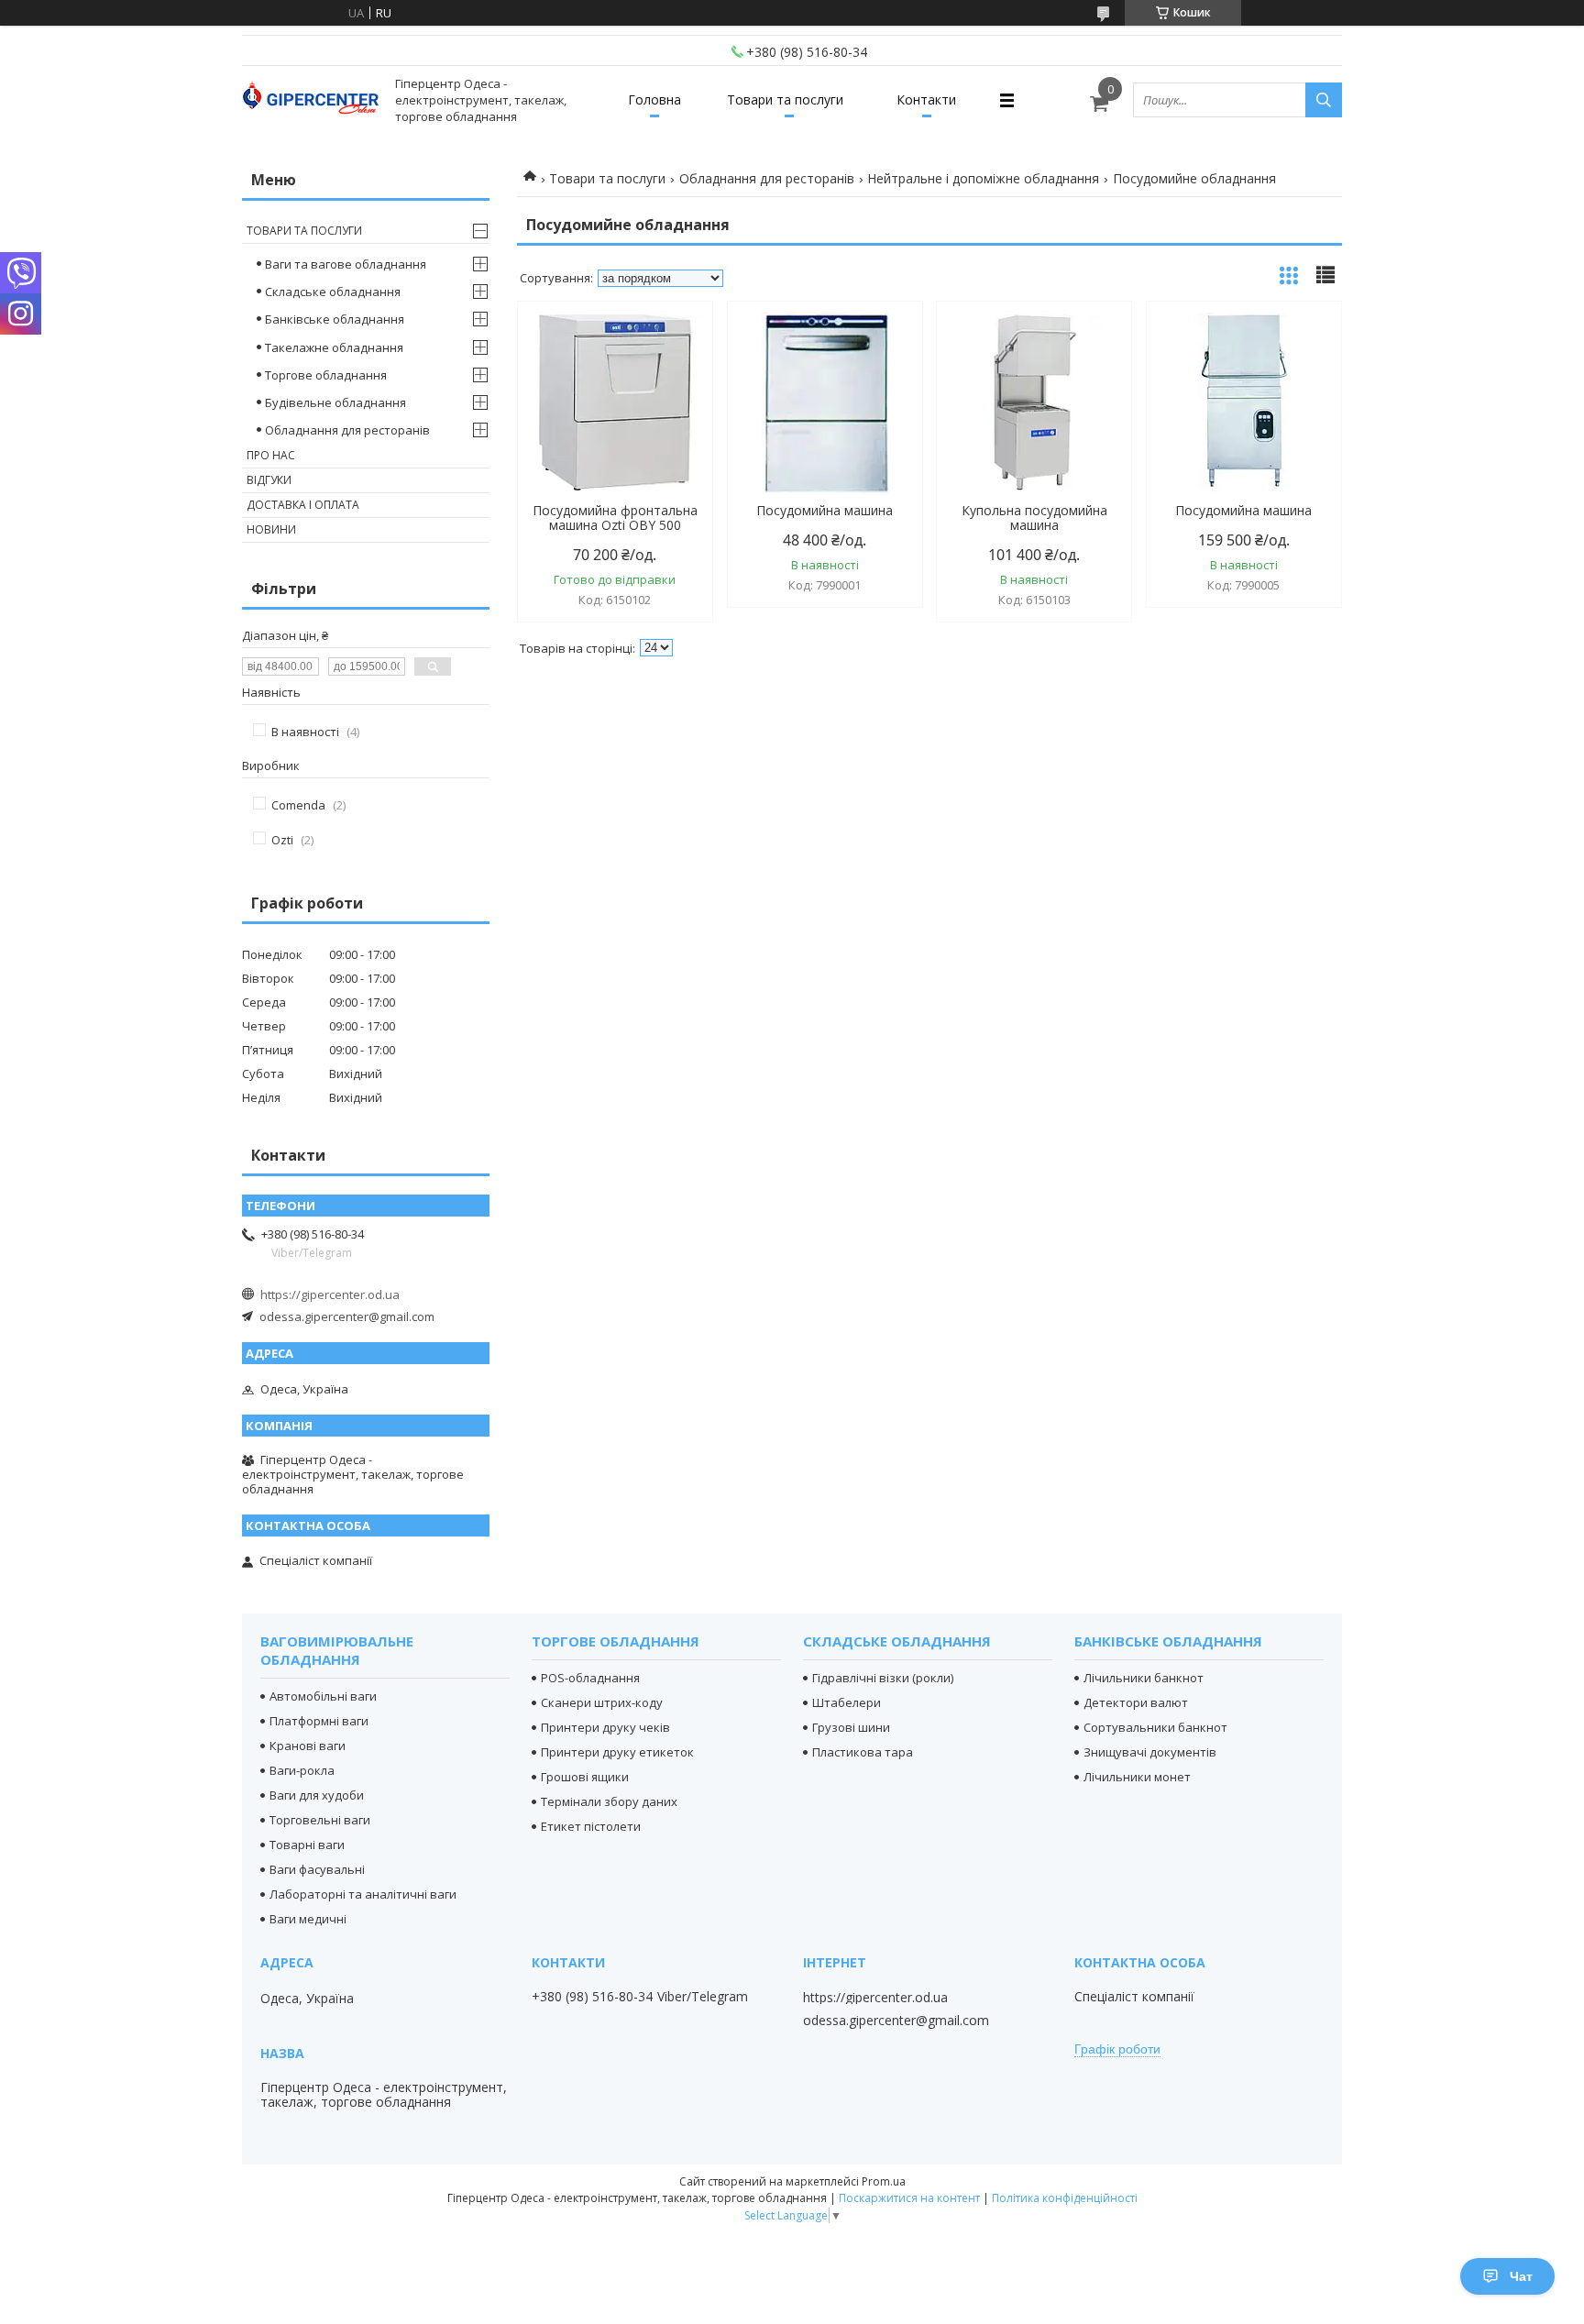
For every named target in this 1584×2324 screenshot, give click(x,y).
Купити (679, 348)
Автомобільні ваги (323, 1696)
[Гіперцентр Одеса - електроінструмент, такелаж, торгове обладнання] (311, 100)
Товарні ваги (307, 1845)
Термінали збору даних (609, 1801)
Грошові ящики (585, 1777)
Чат (1521, 2276)
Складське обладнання (333, 292)
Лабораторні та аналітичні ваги (363, 1894)
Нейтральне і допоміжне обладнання (983, 178)
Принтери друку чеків (605, 1727)
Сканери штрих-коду (602, 1702)
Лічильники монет (1137, 1777)
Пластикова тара (863, 1752)
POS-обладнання (590, 1678)
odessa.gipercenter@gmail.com (347, 1316)
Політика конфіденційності (1065, 2198)
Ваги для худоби (317, 1795)
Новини (271, 529)
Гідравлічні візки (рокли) (883, 1678)
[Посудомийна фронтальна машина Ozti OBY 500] (615, 402)
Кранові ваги (308, 1746)
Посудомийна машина (825, 511)
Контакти (926, 99)
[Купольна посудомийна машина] (1034, 402)
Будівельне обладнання (335, 402)
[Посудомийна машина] (825, 402)
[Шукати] (1324, 100)
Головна (654, 99)
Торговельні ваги (320, 1820)
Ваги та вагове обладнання (346, 264)
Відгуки (269, 480)
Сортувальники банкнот (1155, 1727)
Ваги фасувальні (317, 1869)
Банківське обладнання (335, 319)
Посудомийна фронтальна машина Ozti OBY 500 (615, 518)
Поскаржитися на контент (909, 2198)
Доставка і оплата (303, 505)
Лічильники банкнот (1144, 1678)
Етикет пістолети (591, 1826)
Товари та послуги (785, 99)
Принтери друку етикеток (617, 1752)
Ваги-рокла (302, 1770)
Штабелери (847, 1702)
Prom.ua (884, 2181)
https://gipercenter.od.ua (330, 1294)
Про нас (271, 455)
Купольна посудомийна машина (1034, 518)
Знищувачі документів (1150, 1752)
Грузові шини (851, 1727)
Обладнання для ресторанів (767, 178)
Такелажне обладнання (334, 347)
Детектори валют (1136, 1702)
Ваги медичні (308, 1919)
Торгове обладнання (326, 375)
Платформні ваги (319, 1721)
